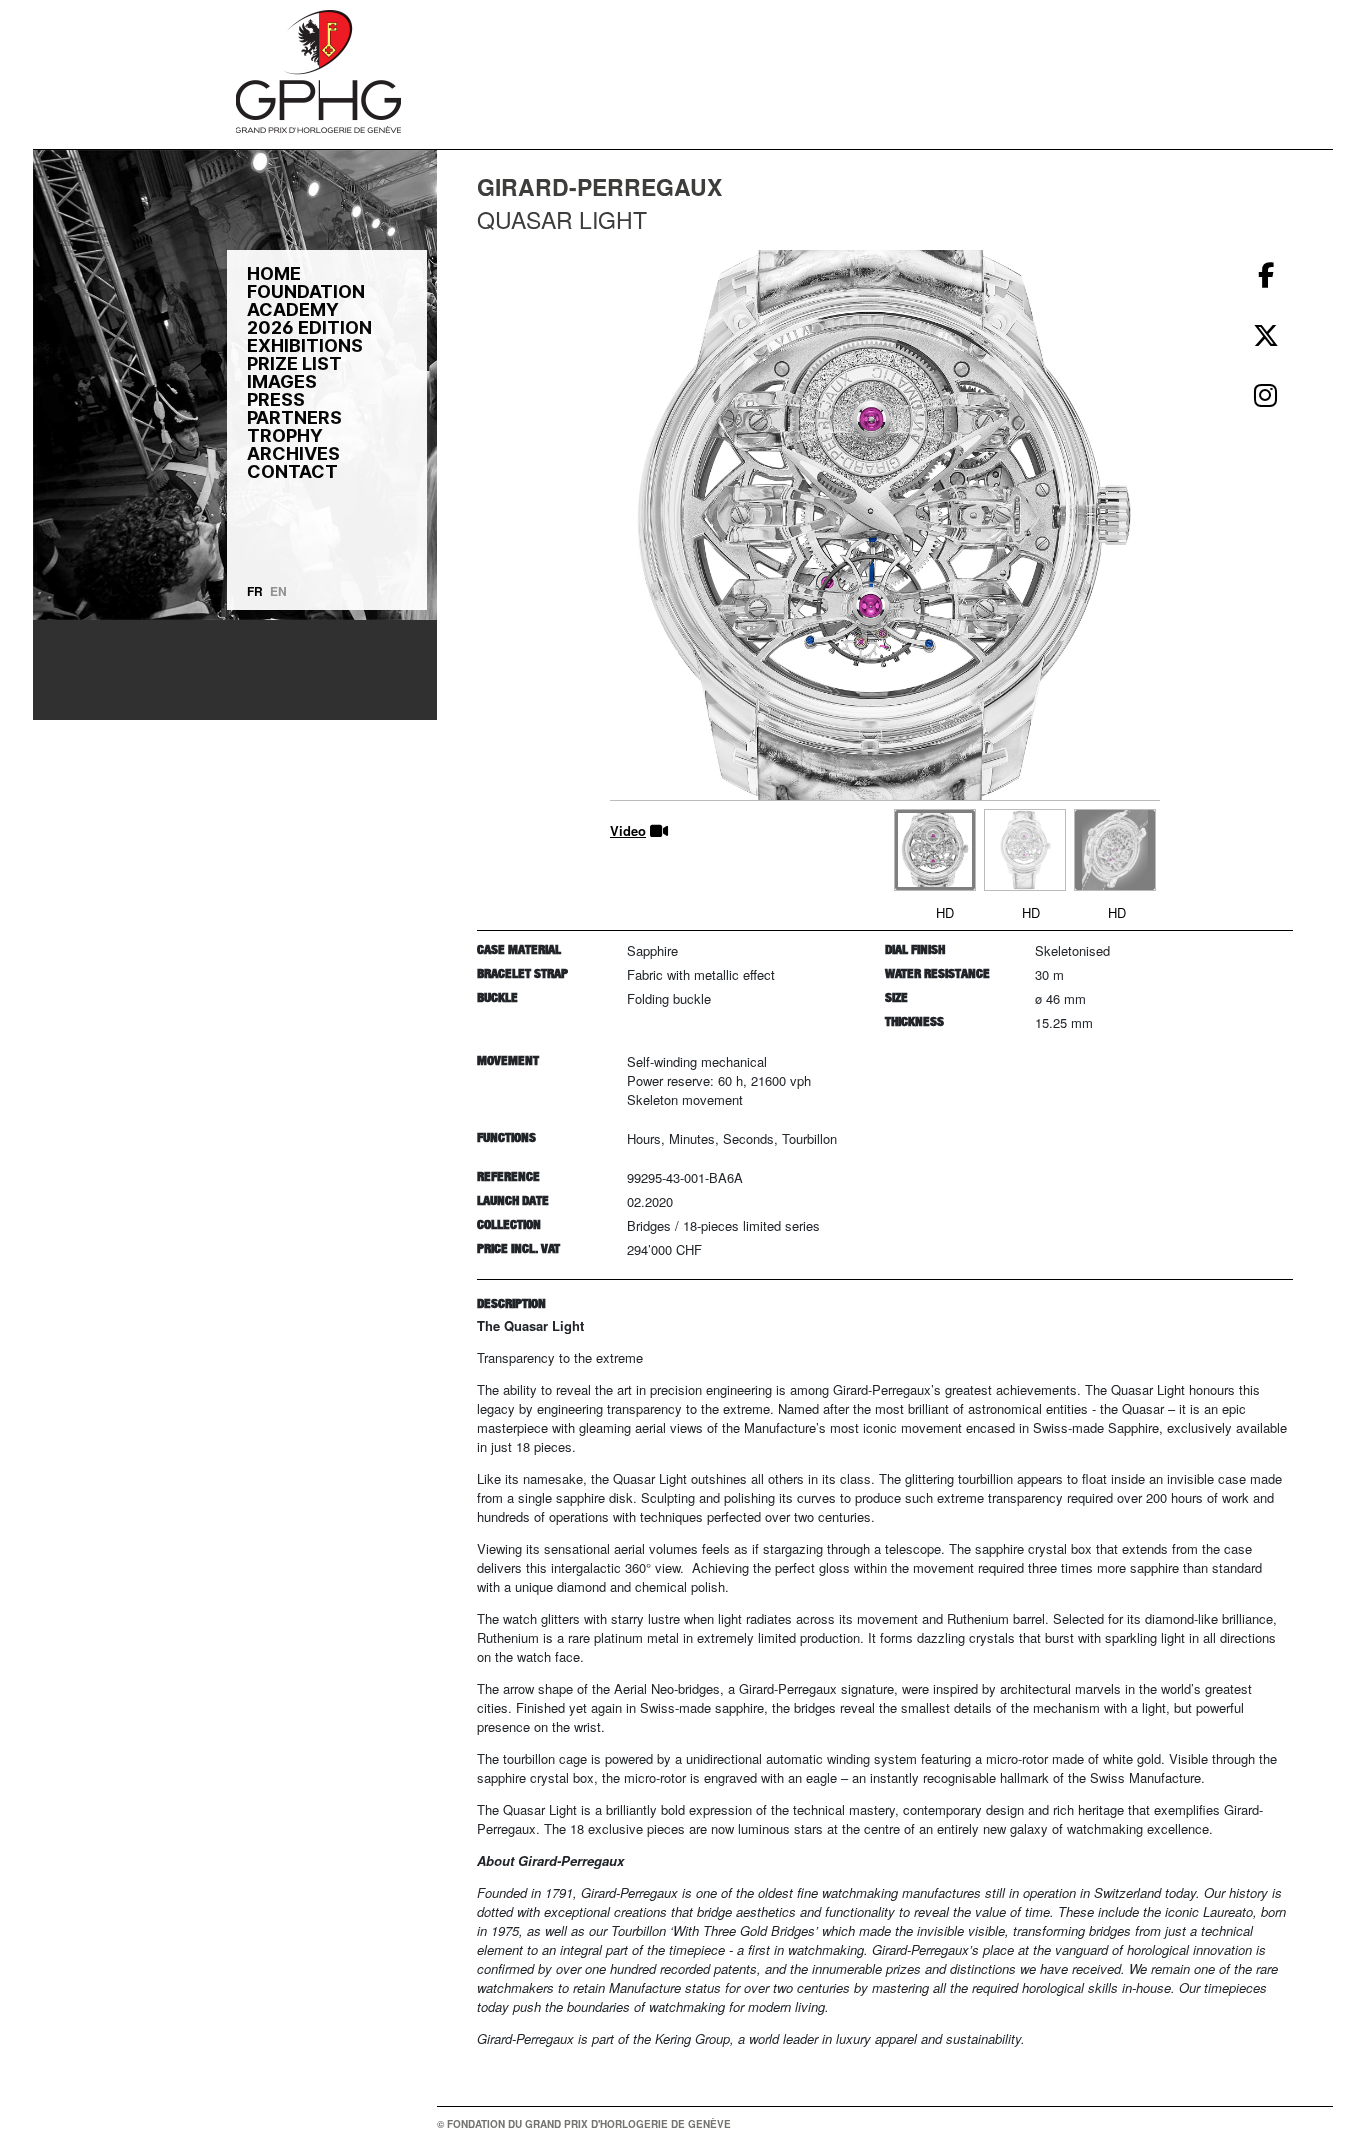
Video (628, 830)
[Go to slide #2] (1025, 850)
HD (945, 912)
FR (255, 591)
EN (278, 591)
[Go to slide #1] (935, 850)
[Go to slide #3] (1115, 850)
